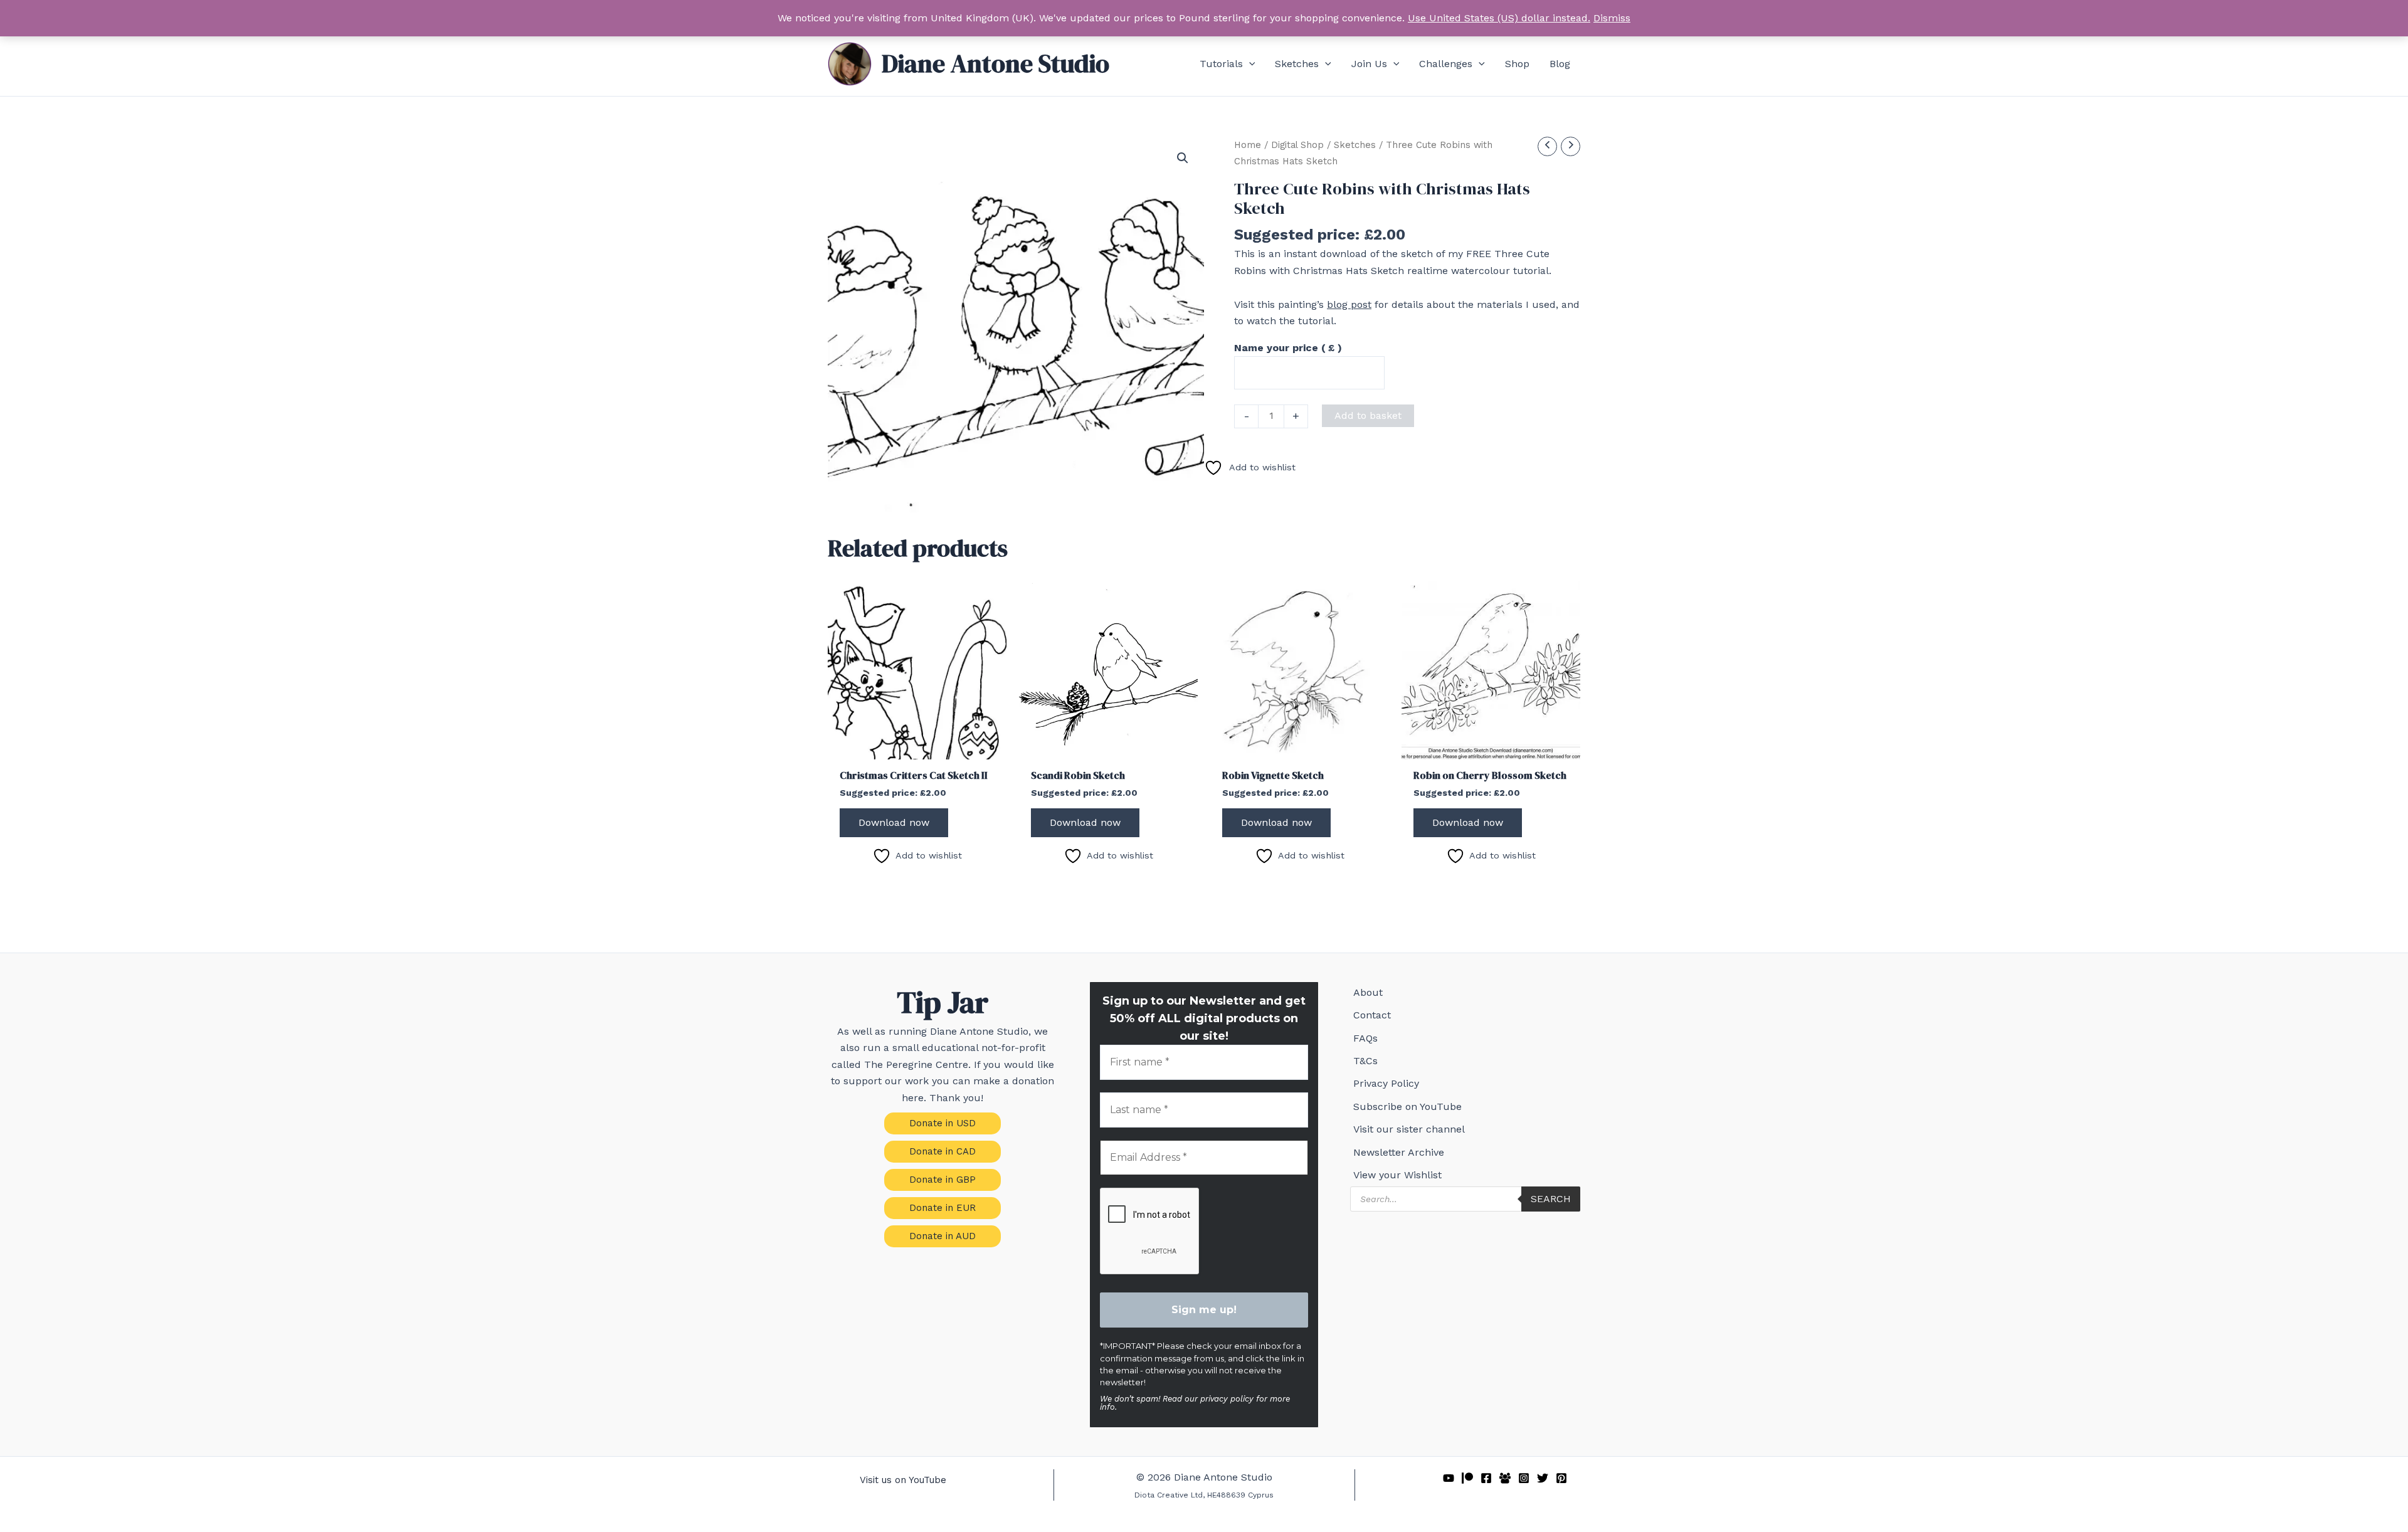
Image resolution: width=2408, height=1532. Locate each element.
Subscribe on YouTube (1407, 1107)
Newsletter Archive (1399, 1152)
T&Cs (1365, 1061)
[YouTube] (1449, 1478)
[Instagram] (1524, 1478)
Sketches (1355, 145)
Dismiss (1612, 18)
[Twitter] (1543, 1478)
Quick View (917, 747)
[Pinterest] (1561, 1478)
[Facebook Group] (1505, 1478)
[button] (1249, 64)
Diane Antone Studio (995, 63)
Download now (894, 822)
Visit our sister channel (1409, 1129)
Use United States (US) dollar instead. (1499, 18)
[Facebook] (1486, 1478)
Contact (1372, 1015)
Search (1551, 1199)
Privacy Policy (1386, 1083)
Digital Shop (1297, 145)
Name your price (1288, 348)
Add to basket (1368, 415)
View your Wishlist (1397, 1175)
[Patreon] (1467, 1478)
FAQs (1365, 1038)
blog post (1349, 304)
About (1368, 992)
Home (1248, 145)
